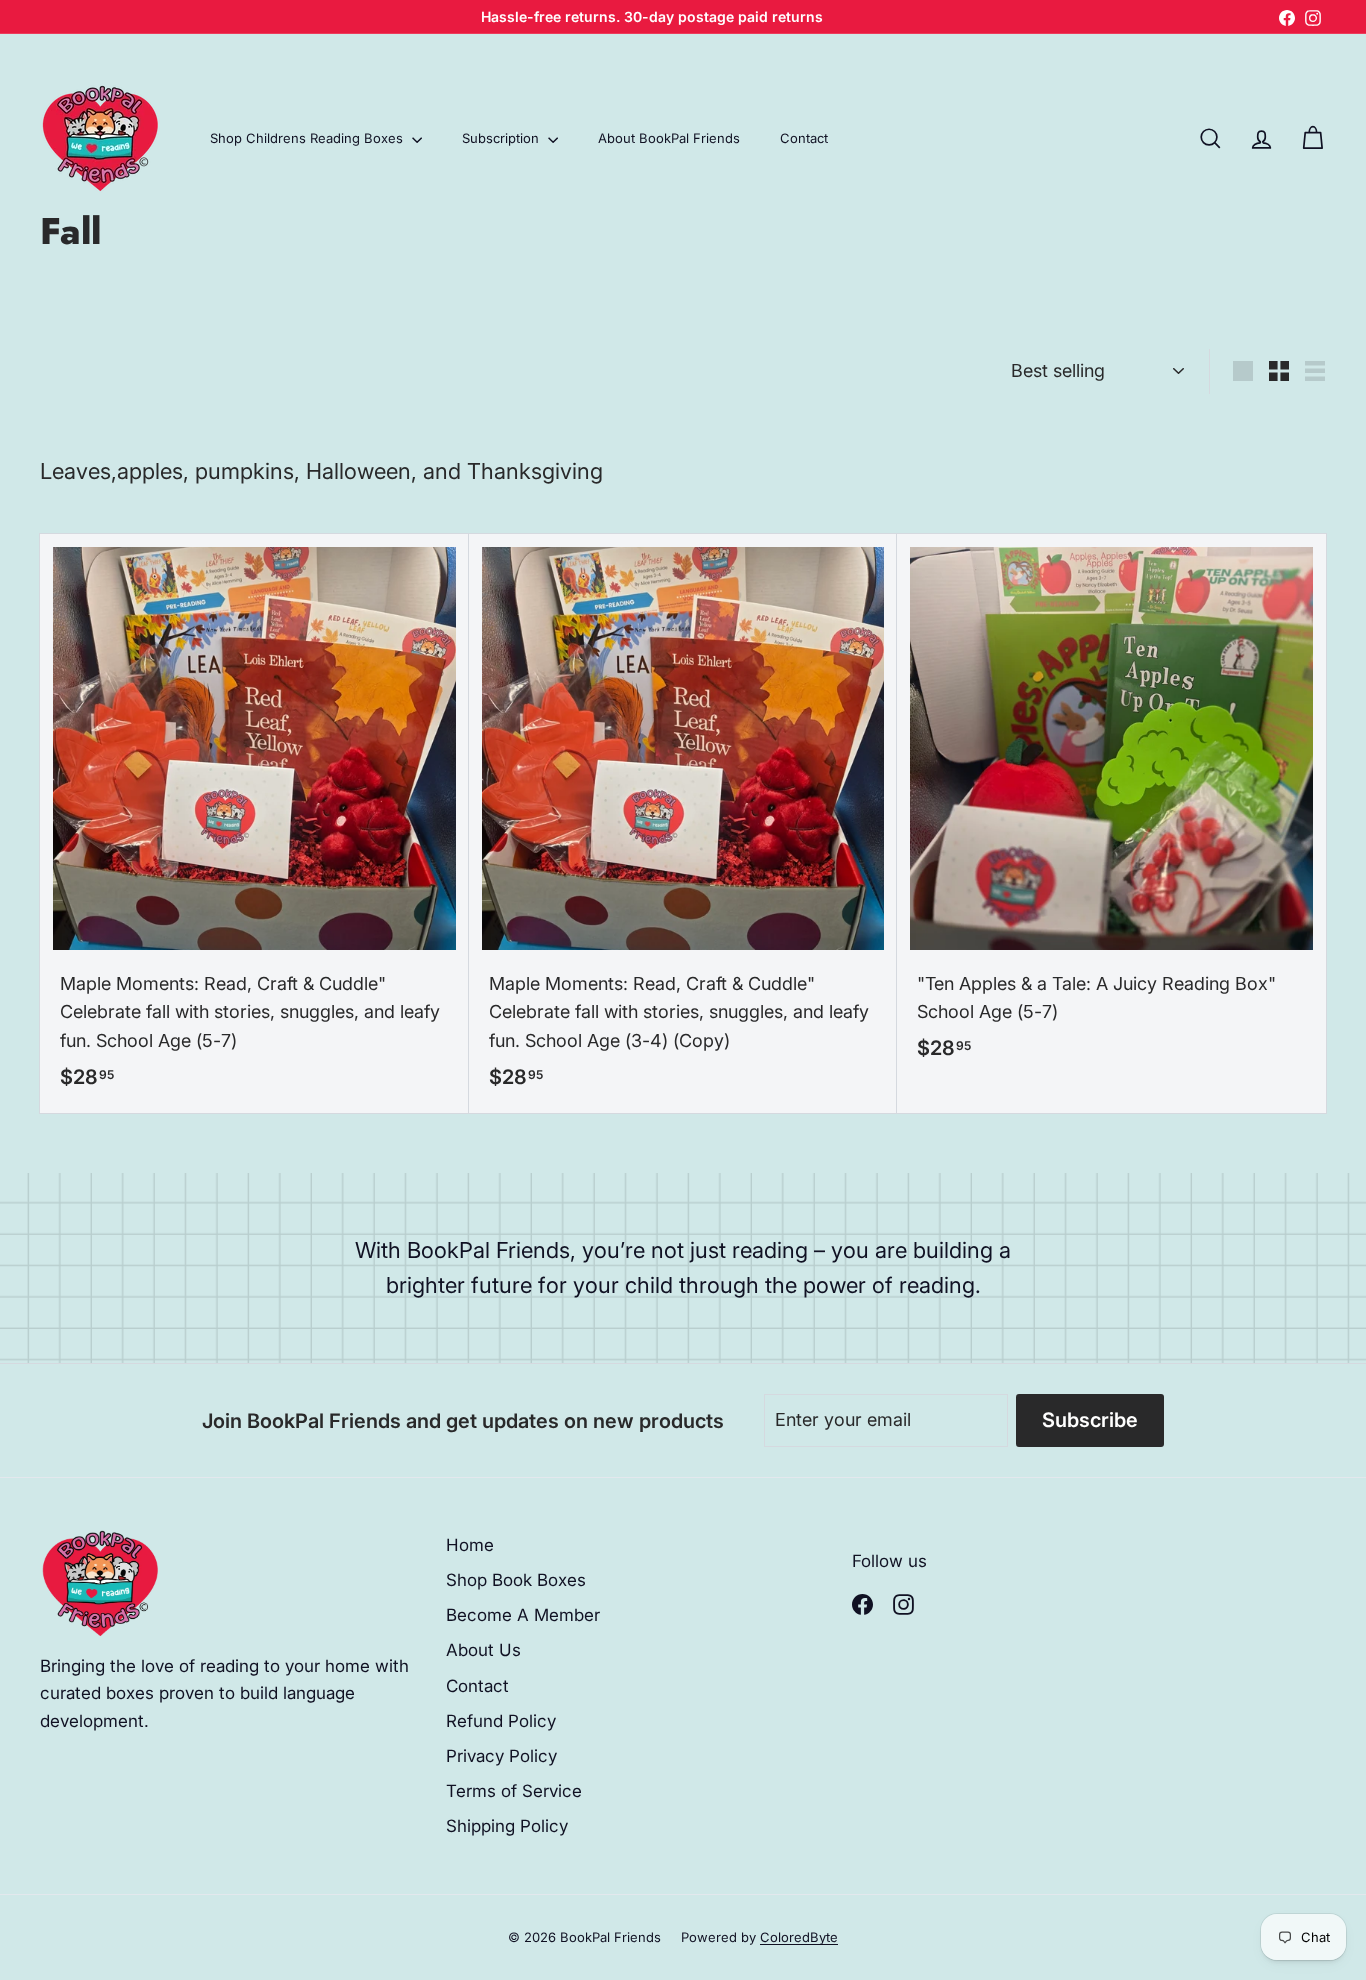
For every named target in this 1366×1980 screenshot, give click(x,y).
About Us (483, 1650)
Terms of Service (514, 1791)
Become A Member (523, 1615)
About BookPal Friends (669, 138)
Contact (804, 138)
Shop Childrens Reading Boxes (308, 138)
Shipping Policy (507, 1826)
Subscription (502, 138)
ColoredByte (799, 1937)
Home (470, 1545)
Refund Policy (501, 1721)
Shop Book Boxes (516, 1580)
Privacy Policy (501, 1756)
